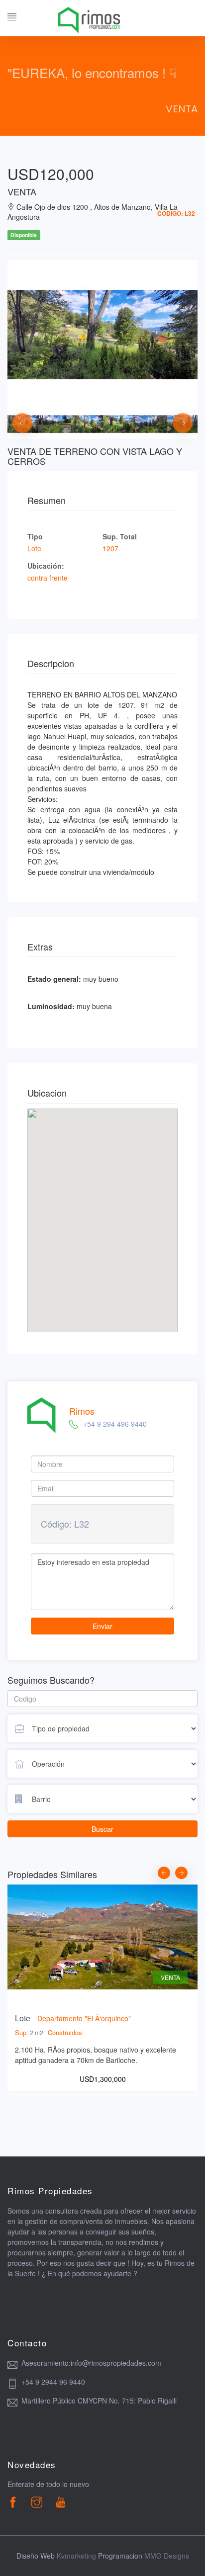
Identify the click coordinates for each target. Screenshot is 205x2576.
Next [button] (178, 418)
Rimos (82, 1411)
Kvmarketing (76, 2556)
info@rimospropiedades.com (116, 2363)
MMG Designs (167, 2556)
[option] (102, 335)
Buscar (102, 1829)
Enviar (102, 1626)
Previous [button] (17, 418)
